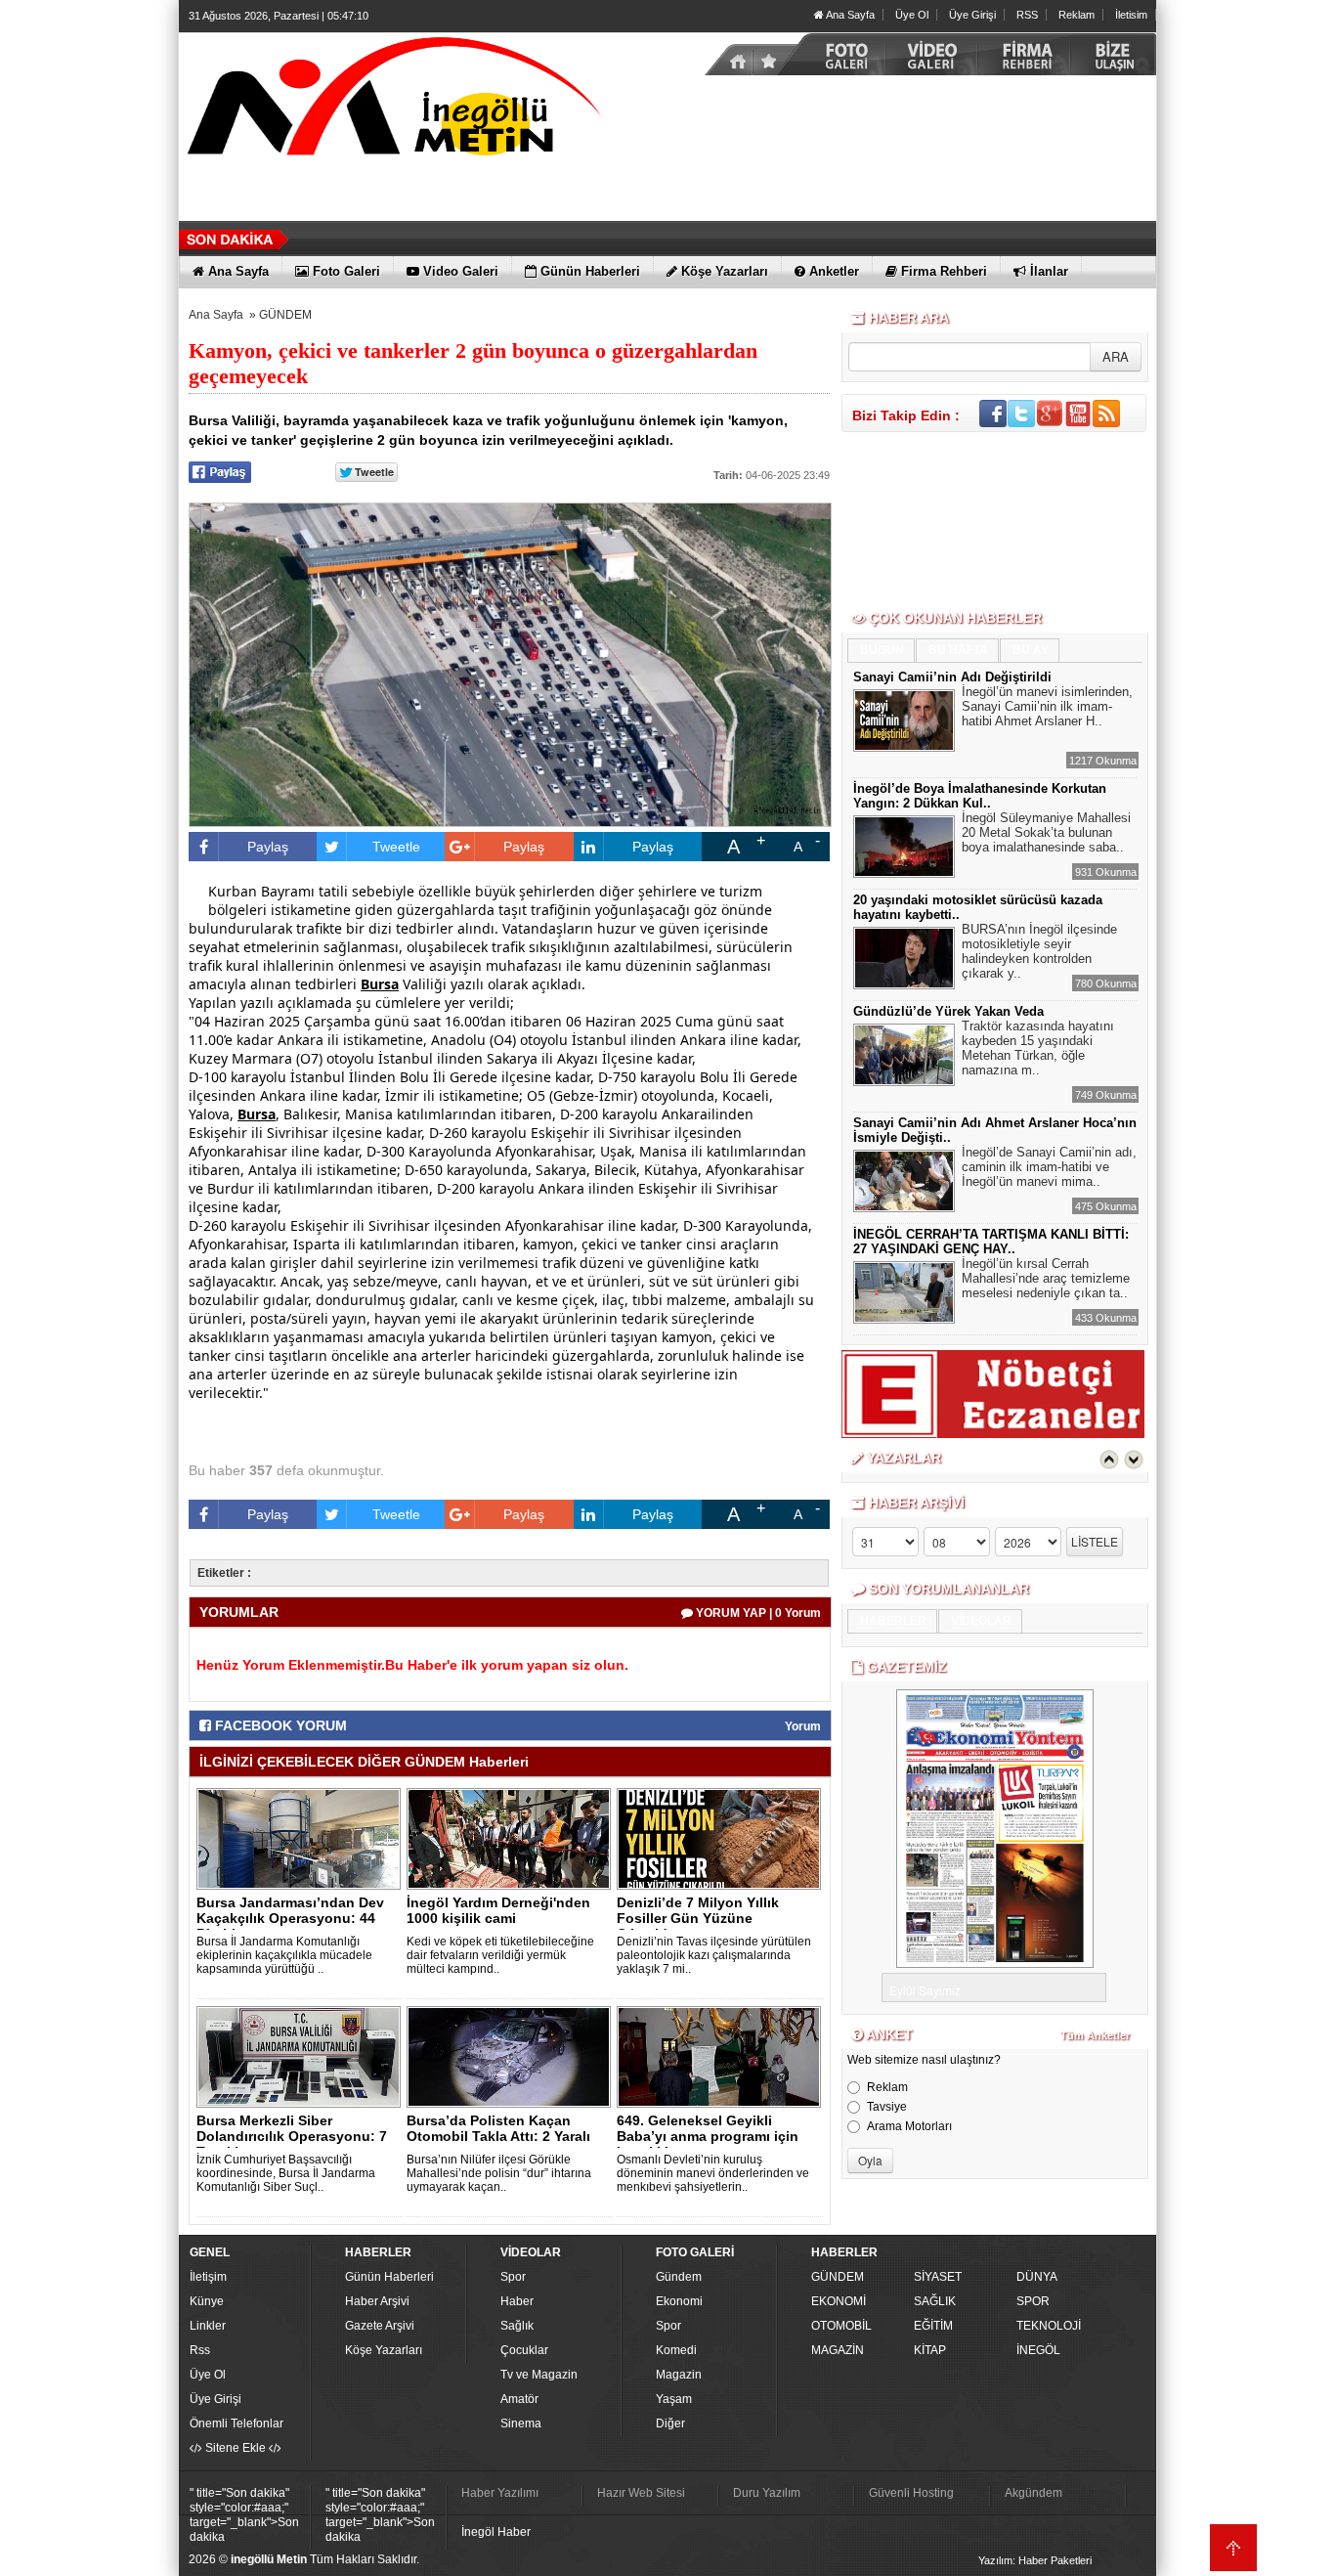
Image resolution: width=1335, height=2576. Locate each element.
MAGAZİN (838, 2350)
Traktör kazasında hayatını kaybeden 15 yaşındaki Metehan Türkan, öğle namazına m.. (1038, 1048)
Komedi (676, 2350)
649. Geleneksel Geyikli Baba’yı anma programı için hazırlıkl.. (708, 2136)
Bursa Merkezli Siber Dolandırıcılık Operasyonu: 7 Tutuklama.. (292, 2136)
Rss (200, 2350)
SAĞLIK (935, 2301)
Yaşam (674, 2399)
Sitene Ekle (236, 2448)
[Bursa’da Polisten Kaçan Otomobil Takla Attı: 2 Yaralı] (512, 2056)
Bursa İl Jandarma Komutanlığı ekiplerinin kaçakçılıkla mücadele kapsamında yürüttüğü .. (284, 1955)
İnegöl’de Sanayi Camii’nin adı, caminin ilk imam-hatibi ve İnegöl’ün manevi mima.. (1049, 1167)
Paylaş (268, 847)
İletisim (1131, 15)
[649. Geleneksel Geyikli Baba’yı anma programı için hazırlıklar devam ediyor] (722, 2056)
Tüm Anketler (1095, 2035)
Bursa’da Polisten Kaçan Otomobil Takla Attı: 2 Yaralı (498, 2128)
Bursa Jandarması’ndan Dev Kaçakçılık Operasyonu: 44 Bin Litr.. (290, 1918)
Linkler (208, 2326)
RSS (1027, 15)
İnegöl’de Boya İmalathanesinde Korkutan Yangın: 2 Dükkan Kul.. (980, 796)
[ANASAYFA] (394, 101)
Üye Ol (912, 15)
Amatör (519, 2399)
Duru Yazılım (767, 2493)
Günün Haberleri (389, 2277)
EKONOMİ (839, 2301)
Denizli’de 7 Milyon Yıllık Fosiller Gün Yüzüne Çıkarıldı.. (698, 1918)
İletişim (208, 2277)
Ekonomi (679, 2301)
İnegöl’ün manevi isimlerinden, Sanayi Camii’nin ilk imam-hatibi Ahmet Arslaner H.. (1047, 706)
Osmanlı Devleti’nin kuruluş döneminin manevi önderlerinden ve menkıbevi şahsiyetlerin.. (713, 2173)
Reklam (1077, 15)
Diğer (670, 2423)
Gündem (679, 2277)
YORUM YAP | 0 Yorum (757, 1613)
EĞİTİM (933, 2326)
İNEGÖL (1038, 2350)
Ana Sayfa (849, 15)
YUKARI (1233, 2548)
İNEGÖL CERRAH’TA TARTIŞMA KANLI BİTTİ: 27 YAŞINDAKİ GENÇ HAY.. (991, 1242)
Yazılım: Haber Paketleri (1035, 2560)
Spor (513, 2277)
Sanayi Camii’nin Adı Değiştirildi (952, 677)
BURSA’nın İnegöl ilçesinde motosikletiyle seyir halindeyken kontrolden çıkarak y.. (1039, 951)
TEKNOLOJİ (1049, 2326)
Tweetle (396, 847)
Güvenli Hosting (911, 2493)
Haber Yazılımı (500, 2493)
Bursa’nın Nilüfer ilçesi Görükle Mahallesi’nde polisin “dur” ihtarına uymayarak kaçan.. (499, 2173)
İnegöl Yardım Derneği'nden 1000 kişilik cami (498, 1910)
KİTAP (930, 2350)
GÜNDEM (285, 315)
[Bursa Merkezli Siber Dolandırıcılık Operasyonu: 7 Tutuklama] (302, 2056)
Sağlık (517, 2326)
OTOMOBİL (841, 2326)
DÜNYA (1037, 2277)
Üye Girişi (972, 15)
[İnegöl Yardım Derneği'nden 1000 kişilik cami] (512, 1838)
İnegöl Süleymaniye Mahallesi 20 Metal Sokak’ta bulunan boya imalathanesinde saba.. (1046, 832)
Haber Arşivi (377, 2301)
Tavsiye (887, 2107)
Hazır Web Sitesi (641, 2493)
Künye (207, 2301)
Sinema (521, 2423)
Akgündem (1034, 2493)
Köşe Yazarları (384, 2350)
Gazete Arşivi (380, 2326)
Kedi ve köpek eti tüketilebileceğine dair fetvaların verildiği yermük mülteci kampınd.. (500, 1955)
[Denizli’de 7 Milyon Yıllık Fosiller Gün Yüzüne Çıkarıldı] (722, 1838)
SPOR (1033, 2301)
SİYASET (938, 2277)
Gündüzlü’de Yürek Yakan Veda (948, 1011)
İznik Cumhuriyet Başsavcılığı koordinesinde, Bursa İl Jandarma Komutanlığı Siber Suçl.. (286, 2173)
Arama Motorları (909, 2126)
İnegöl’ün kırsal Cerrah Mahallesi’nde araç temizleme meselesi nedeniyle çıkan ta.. (1046, 1278)
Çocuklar (524, 2350)
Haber (517, 2301)
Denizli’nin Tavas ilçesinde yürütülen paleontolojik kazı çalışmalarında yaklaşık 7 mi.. (714, 1955)
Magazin (679, 2375)
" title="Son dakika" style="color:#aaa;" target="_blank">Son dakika (244, 2515)
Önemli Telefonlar (237, 2423)
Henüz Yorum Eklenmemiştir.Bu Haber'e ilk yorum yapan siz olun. (412, 1665)
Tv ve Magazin (539, 2375)
